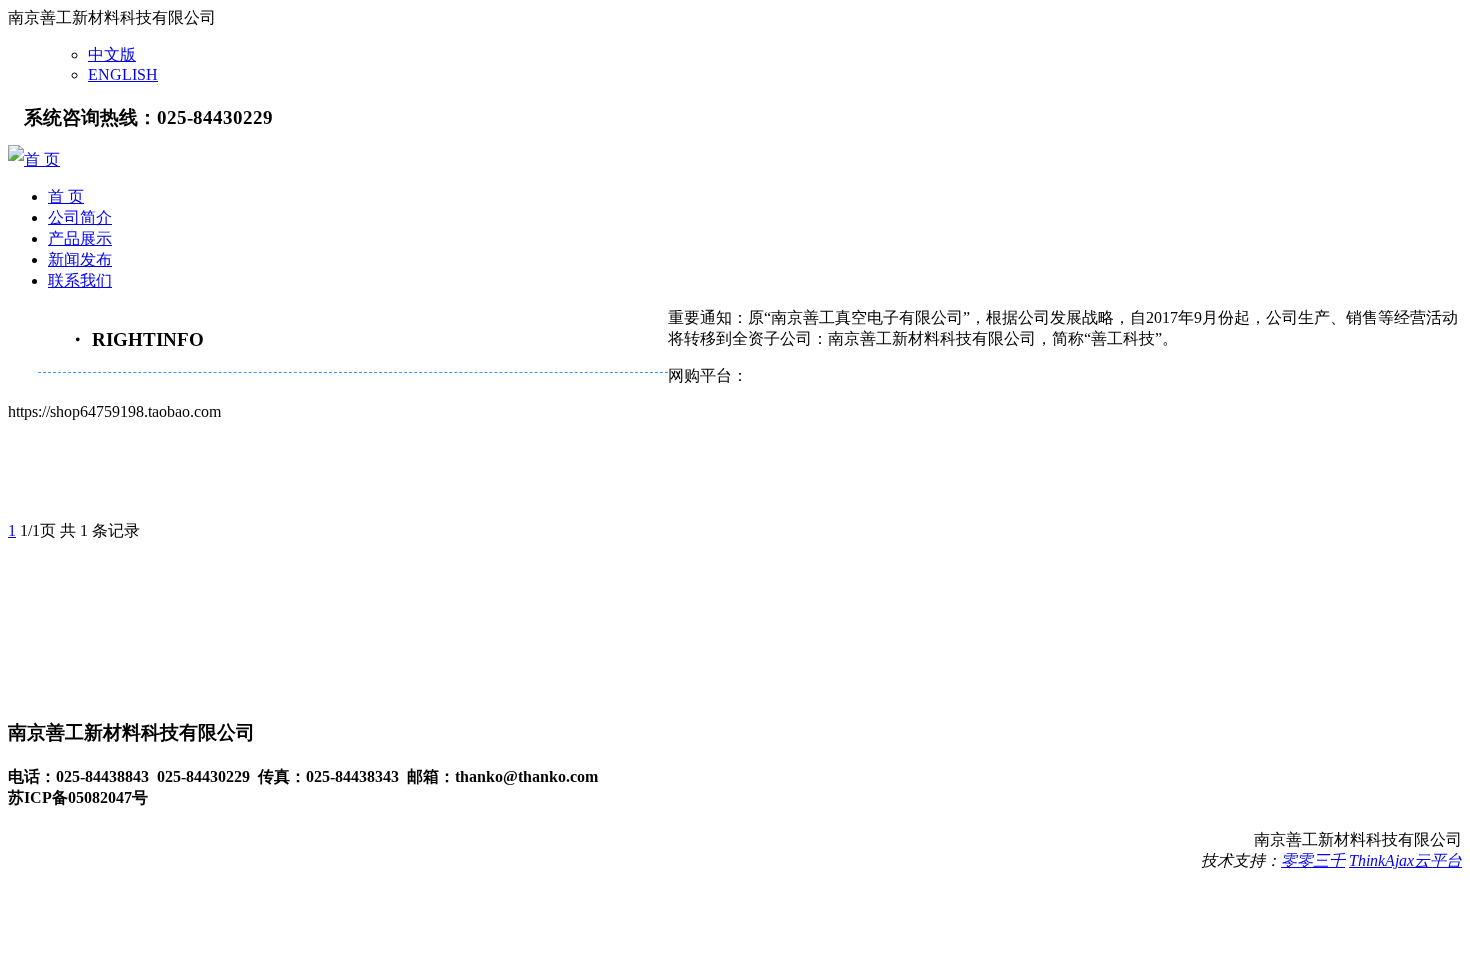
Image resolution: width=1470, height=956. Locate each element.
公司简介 (80, 217)
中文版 (112, 54)
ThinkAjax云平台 (1405, 860)
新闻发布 (80, 259)
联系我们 (80, 280)
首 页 (42, 159)
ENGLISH (123, 74)
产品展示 (80, 238)
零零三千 (1313, 860)
